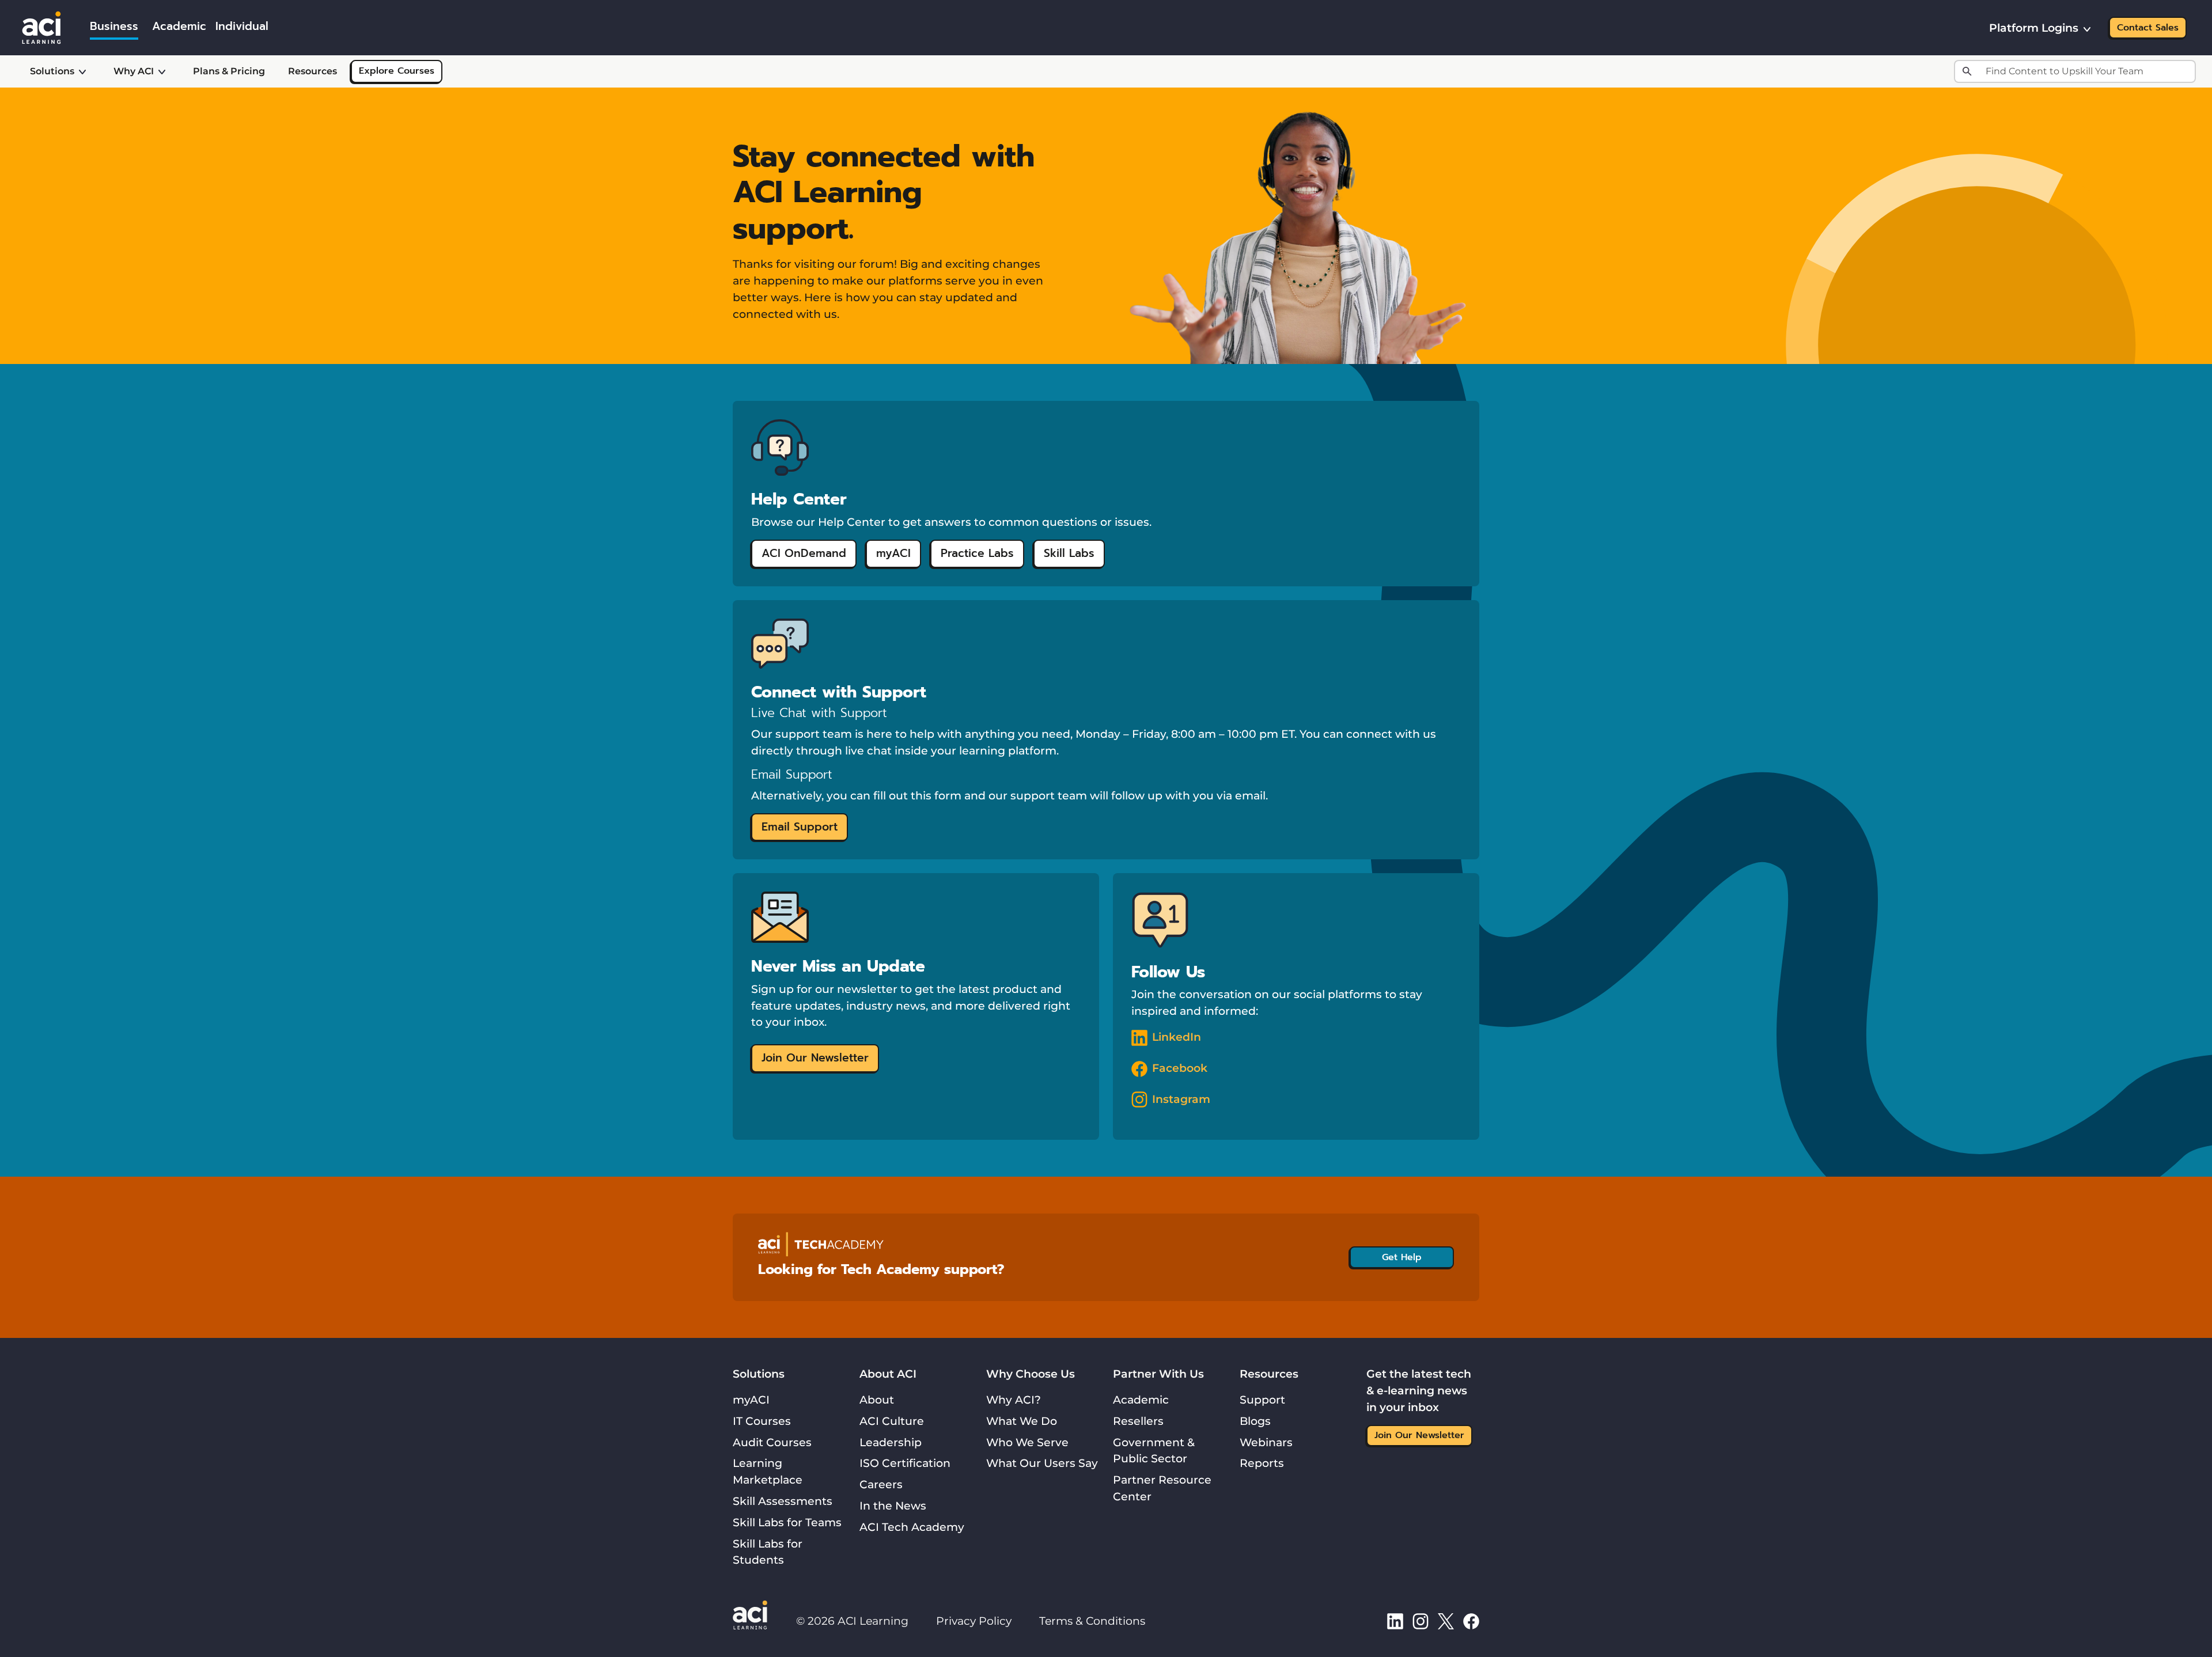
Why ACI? (1014, 1400)
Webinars (1266, 1442)
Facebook (1180, 1068)
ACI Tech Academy (912, 1527)
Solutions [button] (52, 71)
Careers (881, 1484)
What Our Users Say (1042, 1463)
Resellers (1138, 1421)
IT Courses (762, 1421)
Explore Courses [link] (397, 71)
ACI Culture (892, 1421)
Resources (313, 71)
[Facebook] (1471, 1621)
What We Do (1022, 1421)
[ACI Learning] (41, 26)
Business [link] (114, 26)
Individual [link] (242, 26)
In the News (893, 1506)
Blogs (1255, 1421)
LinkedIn (1177, 1037)
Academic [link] (179, 26)
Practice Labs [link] (977, 553)
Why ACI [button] (134, 71)
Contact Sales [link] (2148, 28)
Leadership (891, 1442)
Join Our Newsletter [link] (815, 1058)
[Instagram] (1421, 1621)
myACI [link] (893, 553)
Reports (1262, 1463)
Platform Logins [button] (2034, 28)
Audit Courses (772, 1442)
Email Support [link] (800, 827)
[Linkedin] (1395, 1621)
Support (1262, 1400)
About (877, 1400)
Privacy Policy (974, 1621)
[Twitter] (1446, 1621)
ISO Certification (905, 1463)
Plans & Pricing (229, 71)
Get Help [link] (1402, 1257)
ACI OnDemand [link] (804, 553)
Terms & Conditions (1092, 1621)
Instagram (1181, 1099)
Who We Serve (1027, 1442)
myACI (751, 1400)
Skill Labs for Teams (787, 1522)
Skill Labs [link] (1069, 553)
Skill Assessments (783, 1501)
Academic (1141, 1400)
